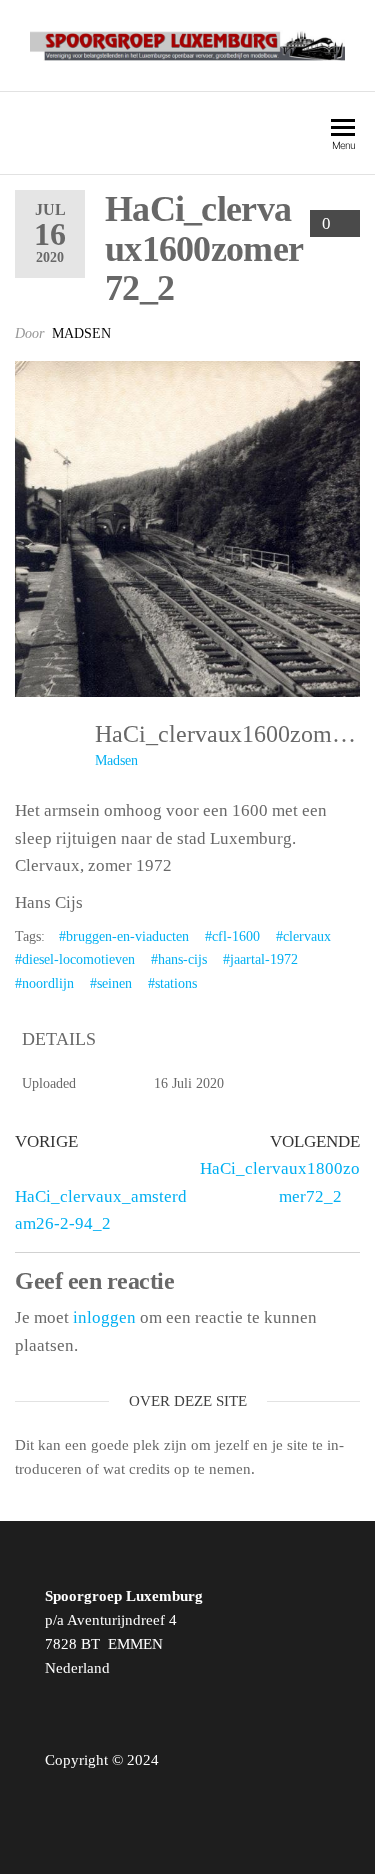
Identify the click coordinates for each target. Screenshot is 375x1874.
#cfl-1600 (232, 936)
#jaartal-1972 (260, 959)
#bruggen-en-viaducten (124, 936)
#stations (172, 983)
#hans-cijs (179, 959)
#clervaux (303, 936)
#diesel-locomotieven (75, 959)
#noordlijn (44, 983)
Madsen (81, 333)
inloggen (104, 1317)
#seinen (111, 983)
